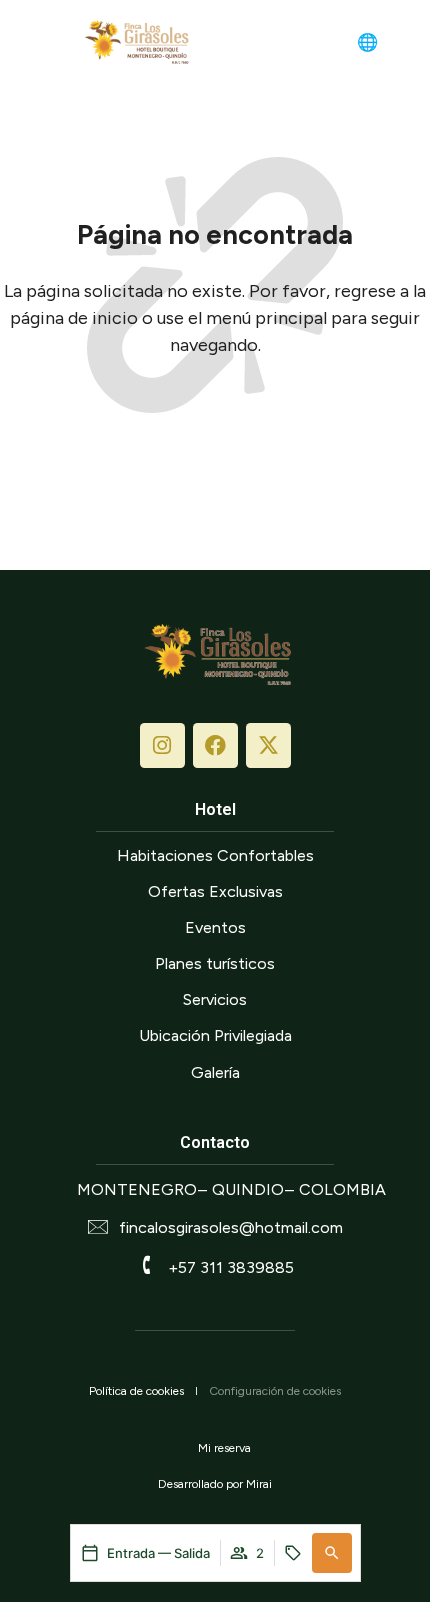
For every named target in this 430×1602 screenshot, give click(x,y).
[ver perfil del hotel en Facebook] (215, 745)
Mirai (259, 1484)
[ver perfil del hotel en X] (268, 745)
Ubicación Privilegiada (215, 1035)
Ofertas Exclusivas (215, 891)
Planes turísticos (215, 963)
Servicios (215, 999)
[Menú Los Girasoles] (46, 41)
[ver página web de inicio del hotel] (135, 42)
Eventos (215, 927)
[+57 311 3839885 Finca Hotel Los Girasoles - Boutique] (402, 44)
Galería (215, 1072)
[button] (332, 1553)
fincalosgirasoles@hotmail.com (231, 1227)
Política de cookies (136, 1391)
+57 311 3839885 (231, 1267)
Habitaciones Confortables (215, 855)
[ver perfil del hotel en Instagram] (162, 745)
